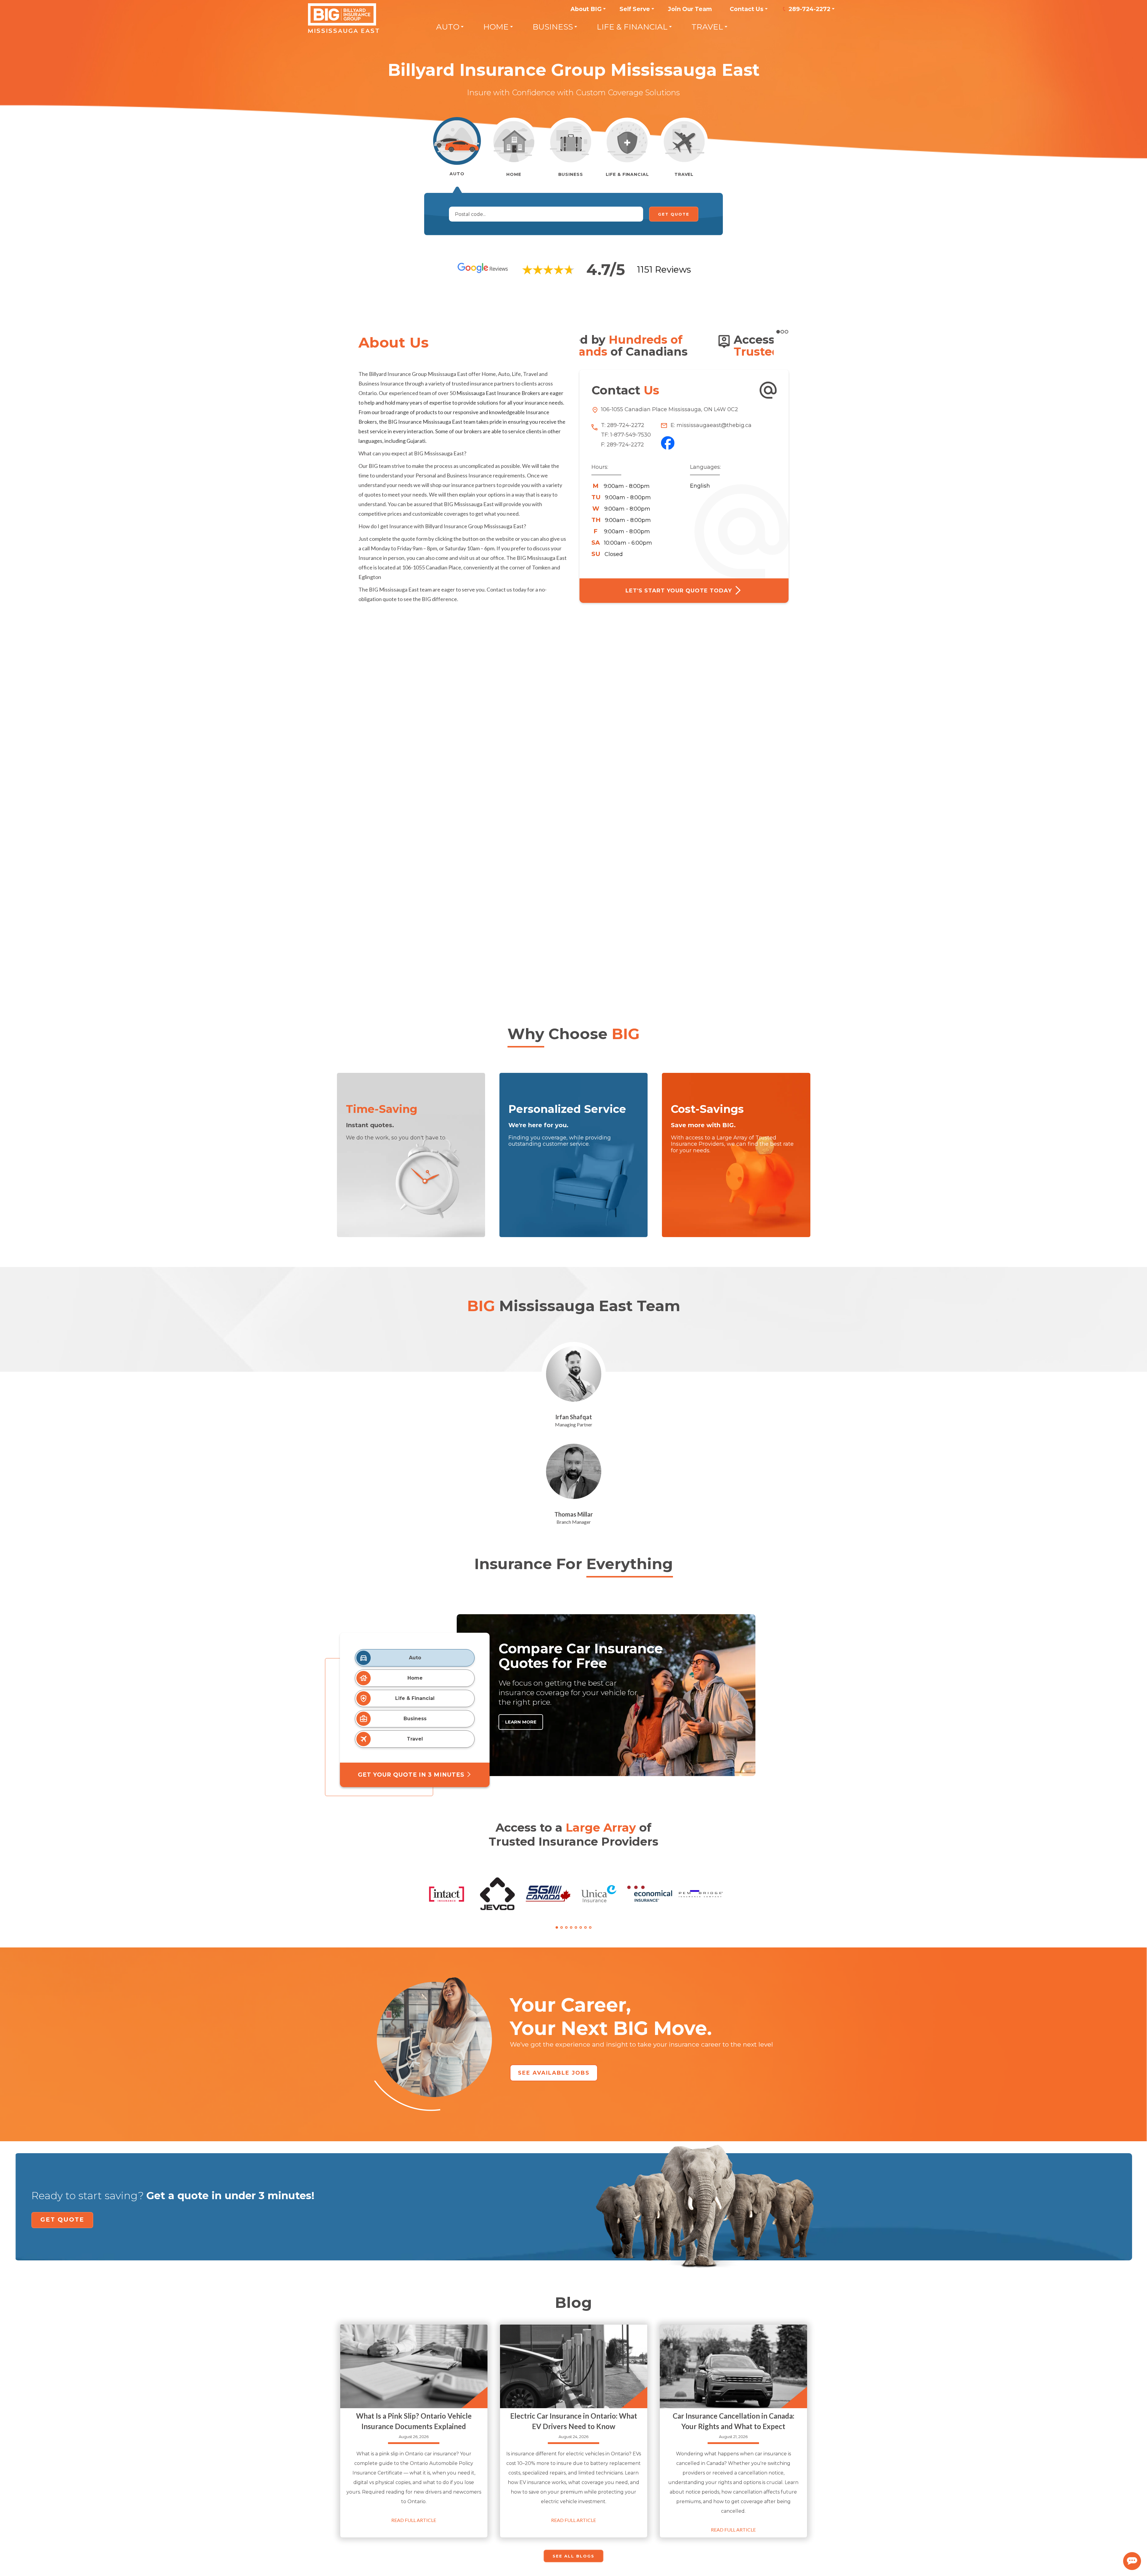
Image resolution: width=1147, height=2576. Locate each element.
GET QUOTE (62, 2219)
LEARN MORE (521, 1722)
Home (496, 27)
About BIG (586, 9)
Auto (448, 27)
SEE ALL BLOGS (573, 2556)
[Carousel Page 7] (585, 1927)
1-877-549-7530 (631, 435)
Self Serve (635, 9)
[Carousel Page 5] (576, 1927)
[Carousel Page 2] (782, 332)
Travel (707, 27)
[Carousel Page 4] (571, 1927)
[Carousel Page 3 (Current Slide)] (786, 332)
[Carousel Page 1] (778, 332)
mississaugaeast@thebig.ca (713, 425)
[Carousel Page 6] (581, 1927)
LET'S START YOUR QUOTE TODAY (680, 591)
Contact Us (747, 9)
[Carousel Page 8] (590, 1927)
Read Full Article (414, 2520)
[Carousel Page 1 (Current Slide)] (557, 1927)
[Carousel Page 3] (566, 1927)
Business (553, 27)
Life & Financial (632, 27)
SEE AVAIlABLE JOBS (554, 2073)
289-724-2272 (809, 9)
